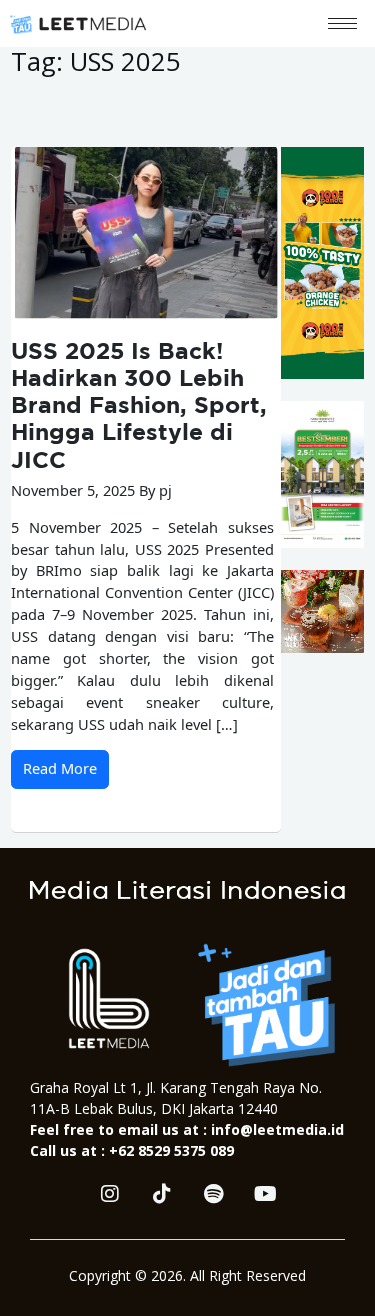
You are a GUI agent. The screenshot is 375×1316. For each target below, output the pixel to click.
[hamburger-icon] (342, 23)
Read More (60, 768)
